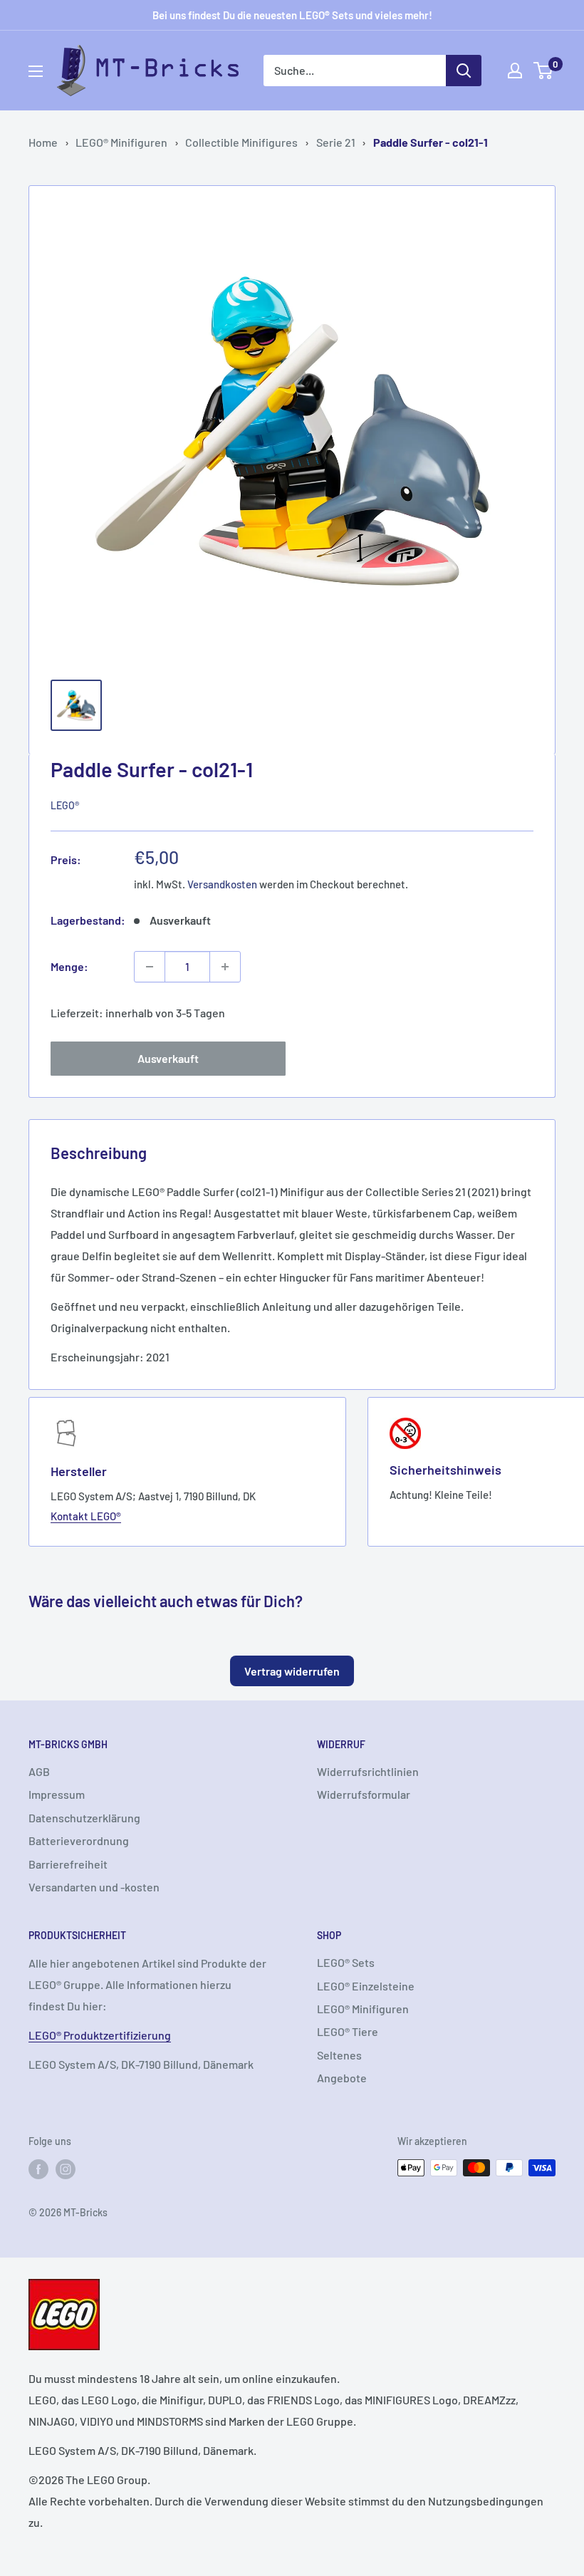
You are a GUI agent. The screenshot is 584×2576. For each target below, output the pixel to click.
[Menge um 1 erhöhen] (225, 967)
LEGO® (65, 805)
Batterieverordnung (79, 1840)
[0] (544, 71)
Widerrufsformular (364, 1794)
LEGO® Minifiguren (121, 142)
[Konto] (515, 71)
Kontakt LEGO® (86, 1516)
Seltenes (339, 2055)
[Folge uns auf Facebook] (38, 2169)
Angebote (342, 2078)
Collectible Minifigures (241, 142)
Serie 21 (336, 142)
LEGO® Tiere (348, 2031)
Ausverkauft (168, 1058)
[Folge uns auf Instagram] (66, 2169)
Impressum (57, 1794)
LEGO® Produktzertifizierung (100, 2035)
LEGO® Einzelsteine (366, 1986)
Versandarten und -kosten (94, 1887)
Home (43, 142)
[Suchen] (464, 71)
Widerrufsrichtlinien (368, 1771)
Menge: (69, 966)
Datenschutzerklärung (84, 1818)
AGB (39, 1771)
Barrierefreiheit (68, 1864)
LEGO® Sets (346, 1962)
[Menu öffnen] (36, 71)
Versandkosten (222, 884)
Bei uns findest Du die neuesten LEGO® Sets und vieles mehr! (292, 15)
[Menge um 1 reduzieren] (150, 967)
